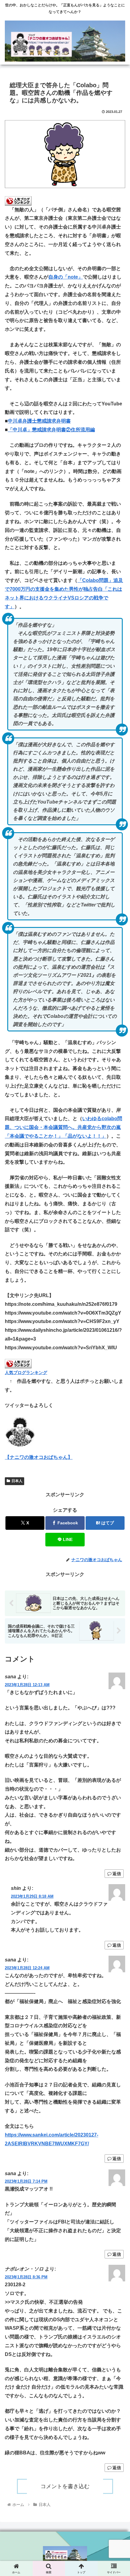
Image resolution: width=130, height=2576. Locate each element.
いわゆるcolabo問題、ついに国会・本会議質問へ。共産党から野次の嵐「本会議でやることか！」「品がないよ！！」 (63, 1127)
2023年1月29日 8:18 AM (32, 1896)
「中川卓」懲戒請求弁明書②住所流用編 (51, 430)
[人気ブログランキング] (18, 200)
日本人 (17, 1481)
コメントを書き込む (65, 2486)
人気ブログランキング (26, 1373)
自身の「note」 (66, 277)
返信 (117, 1874)
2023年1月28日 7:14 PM (26, 2181)
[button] (117, 1458)
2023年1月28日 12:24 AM (27, 1968)
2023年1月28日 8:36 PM (26, 2277)
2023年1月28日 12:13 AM (27, 1685)
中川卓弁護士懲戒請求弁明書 (39, 421)
